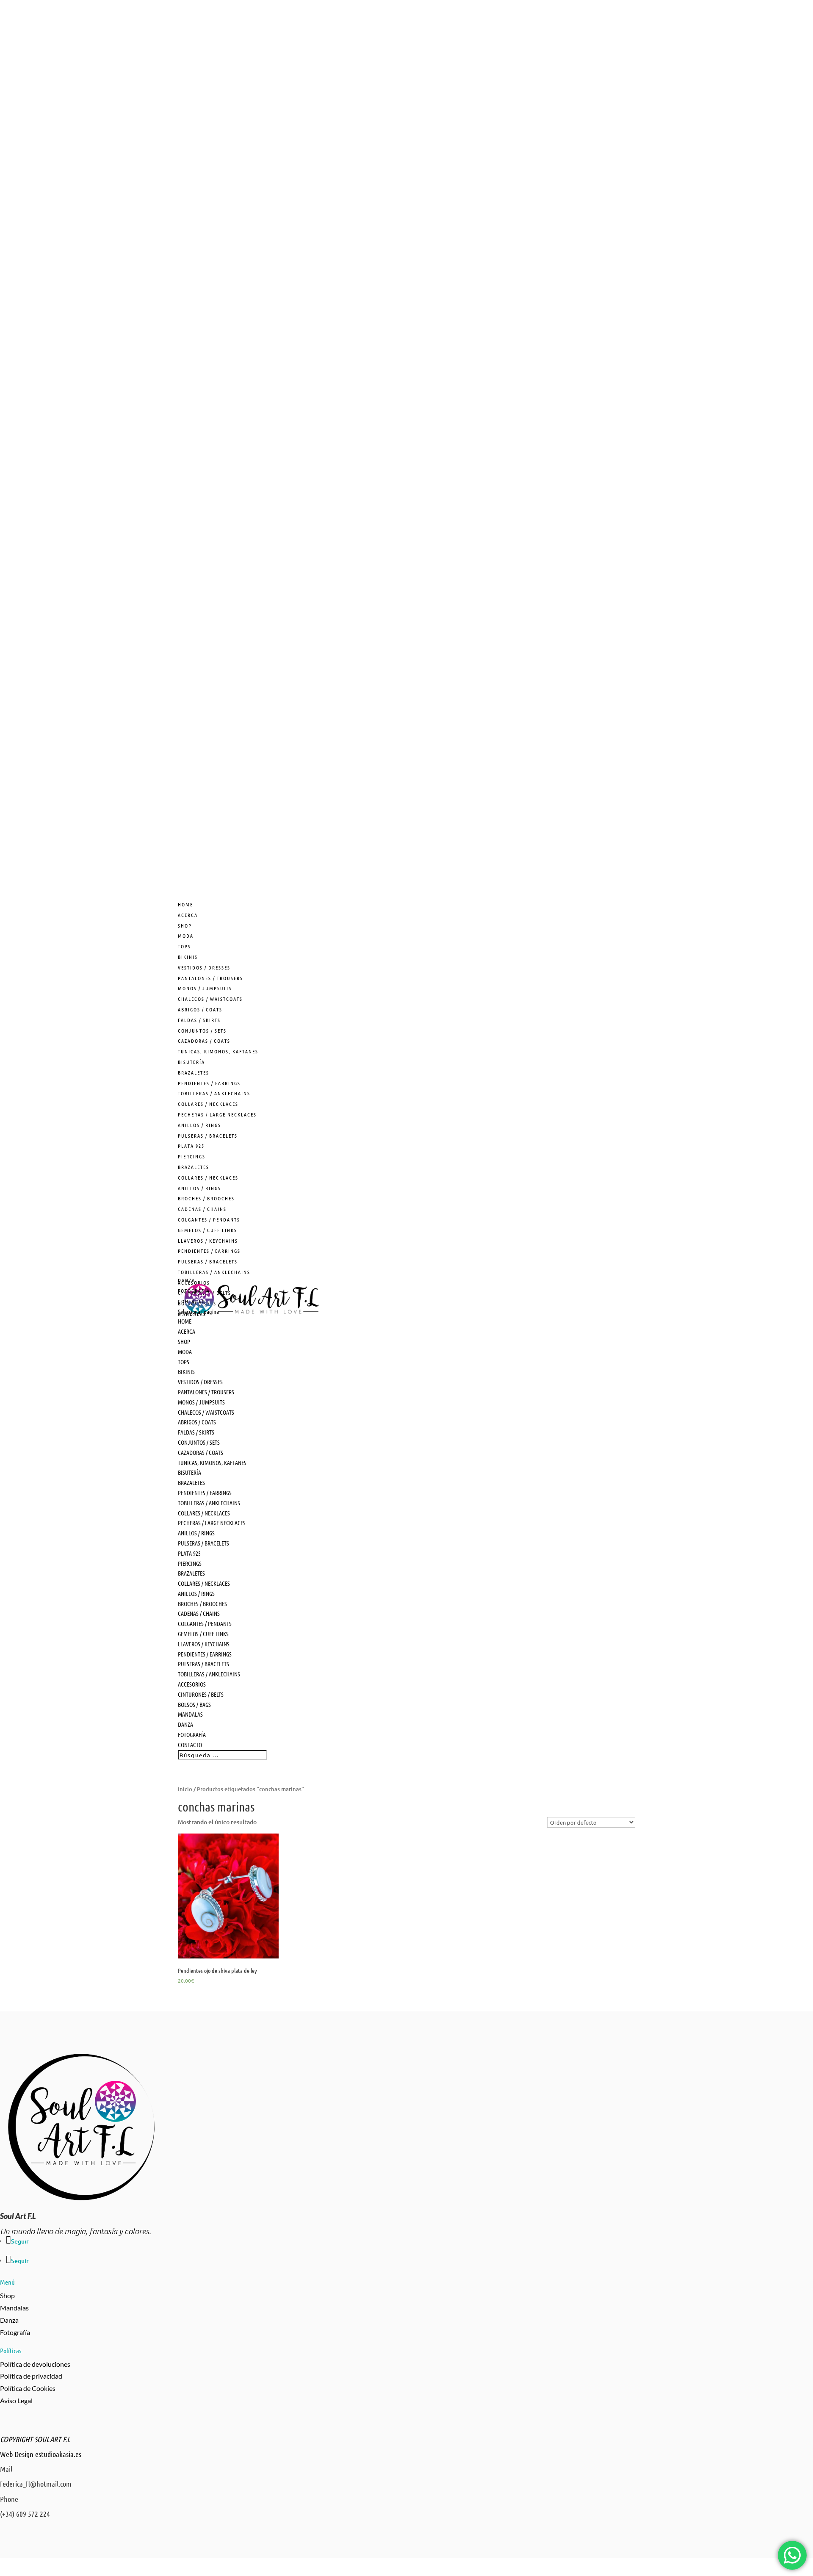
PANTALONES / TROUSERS (210, 978)
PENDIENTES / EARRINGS (209, 1083)
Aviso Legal (16, 2400)
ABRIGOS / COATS (200, 1009)
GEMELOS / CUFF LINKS (207, 1230)
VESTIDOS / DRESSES (204, 967)
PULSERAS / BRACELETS (208, 1136)
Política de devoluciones (35, 2364)
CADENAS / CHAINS (202, 1209)
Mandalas (14, 2308)
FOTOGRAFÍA (192, 1734)
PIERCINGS (192, 1156)
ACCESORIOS (192, 1684)
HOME (185, 1321)
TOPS (184, 946)
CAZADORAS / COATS (204, 1041)
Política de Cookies (28, 2388)
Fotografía (15, 2332)
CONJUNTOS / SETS (202, 1030)
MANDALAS (190, 1714)
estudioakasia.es (58, 2454)
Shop (7, 2295)
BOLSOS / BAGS (194, 1704)
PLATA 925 (191, 1146)
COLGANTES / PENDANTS (209, 1219)
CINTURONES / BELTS (201, 1694)
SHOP (184, 1341)
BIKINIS (188, 957)
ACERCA (187, 1331)
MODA (186, 936)
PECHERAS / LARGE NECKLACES (217, 1114)
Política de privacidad (31, 2376)
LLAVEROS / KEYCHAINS (208, 1241)
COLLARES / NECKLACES (208, 1104)
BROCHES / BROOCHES (206, 1198)
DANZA (185, 1724)
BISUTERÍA (191, 1062)
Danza (9, 2320)
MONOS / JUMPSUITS (205, 988)
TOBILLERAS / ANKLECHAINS (214, 1093)
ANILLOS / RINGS (199, 1125)
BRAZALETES (194, 1072)
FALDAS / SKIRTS (199, 1020)
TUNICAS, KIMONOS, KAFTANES (218, 1051)
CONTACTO (190, 1745)
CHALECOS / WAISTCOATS (210, 999)
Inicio (185, 1789)
